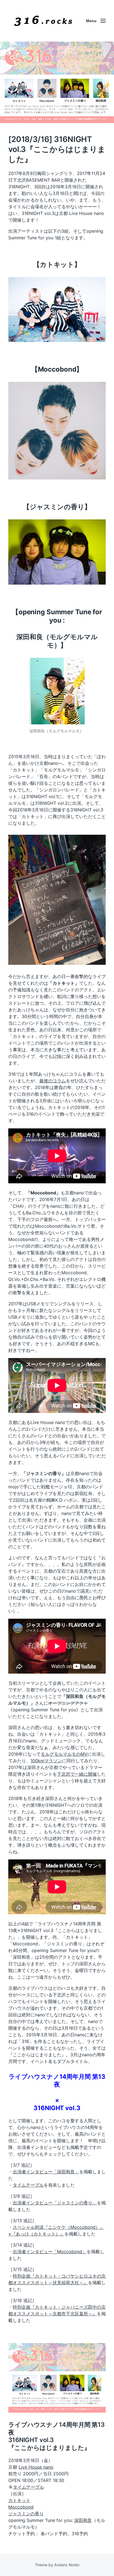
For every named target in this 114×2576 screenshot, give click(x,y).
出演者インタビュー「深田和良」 (46, 2172)
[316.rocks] (43, 21)
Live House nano (36, 2467)
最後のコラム (53, 1081)
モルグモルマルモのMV (64, 1754)
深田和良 (83, 2520)
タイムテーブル (28, 2185)
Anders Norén (67, 2565)
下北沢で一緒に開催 (77, 1774)
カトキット (19, 2500)
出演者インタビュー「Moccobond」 (50, 2252)
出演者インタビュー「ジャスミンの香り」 (55, 2203)
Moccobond (21, 2507)
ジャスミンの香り (26, 2514)
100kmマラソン (46, 1761)
